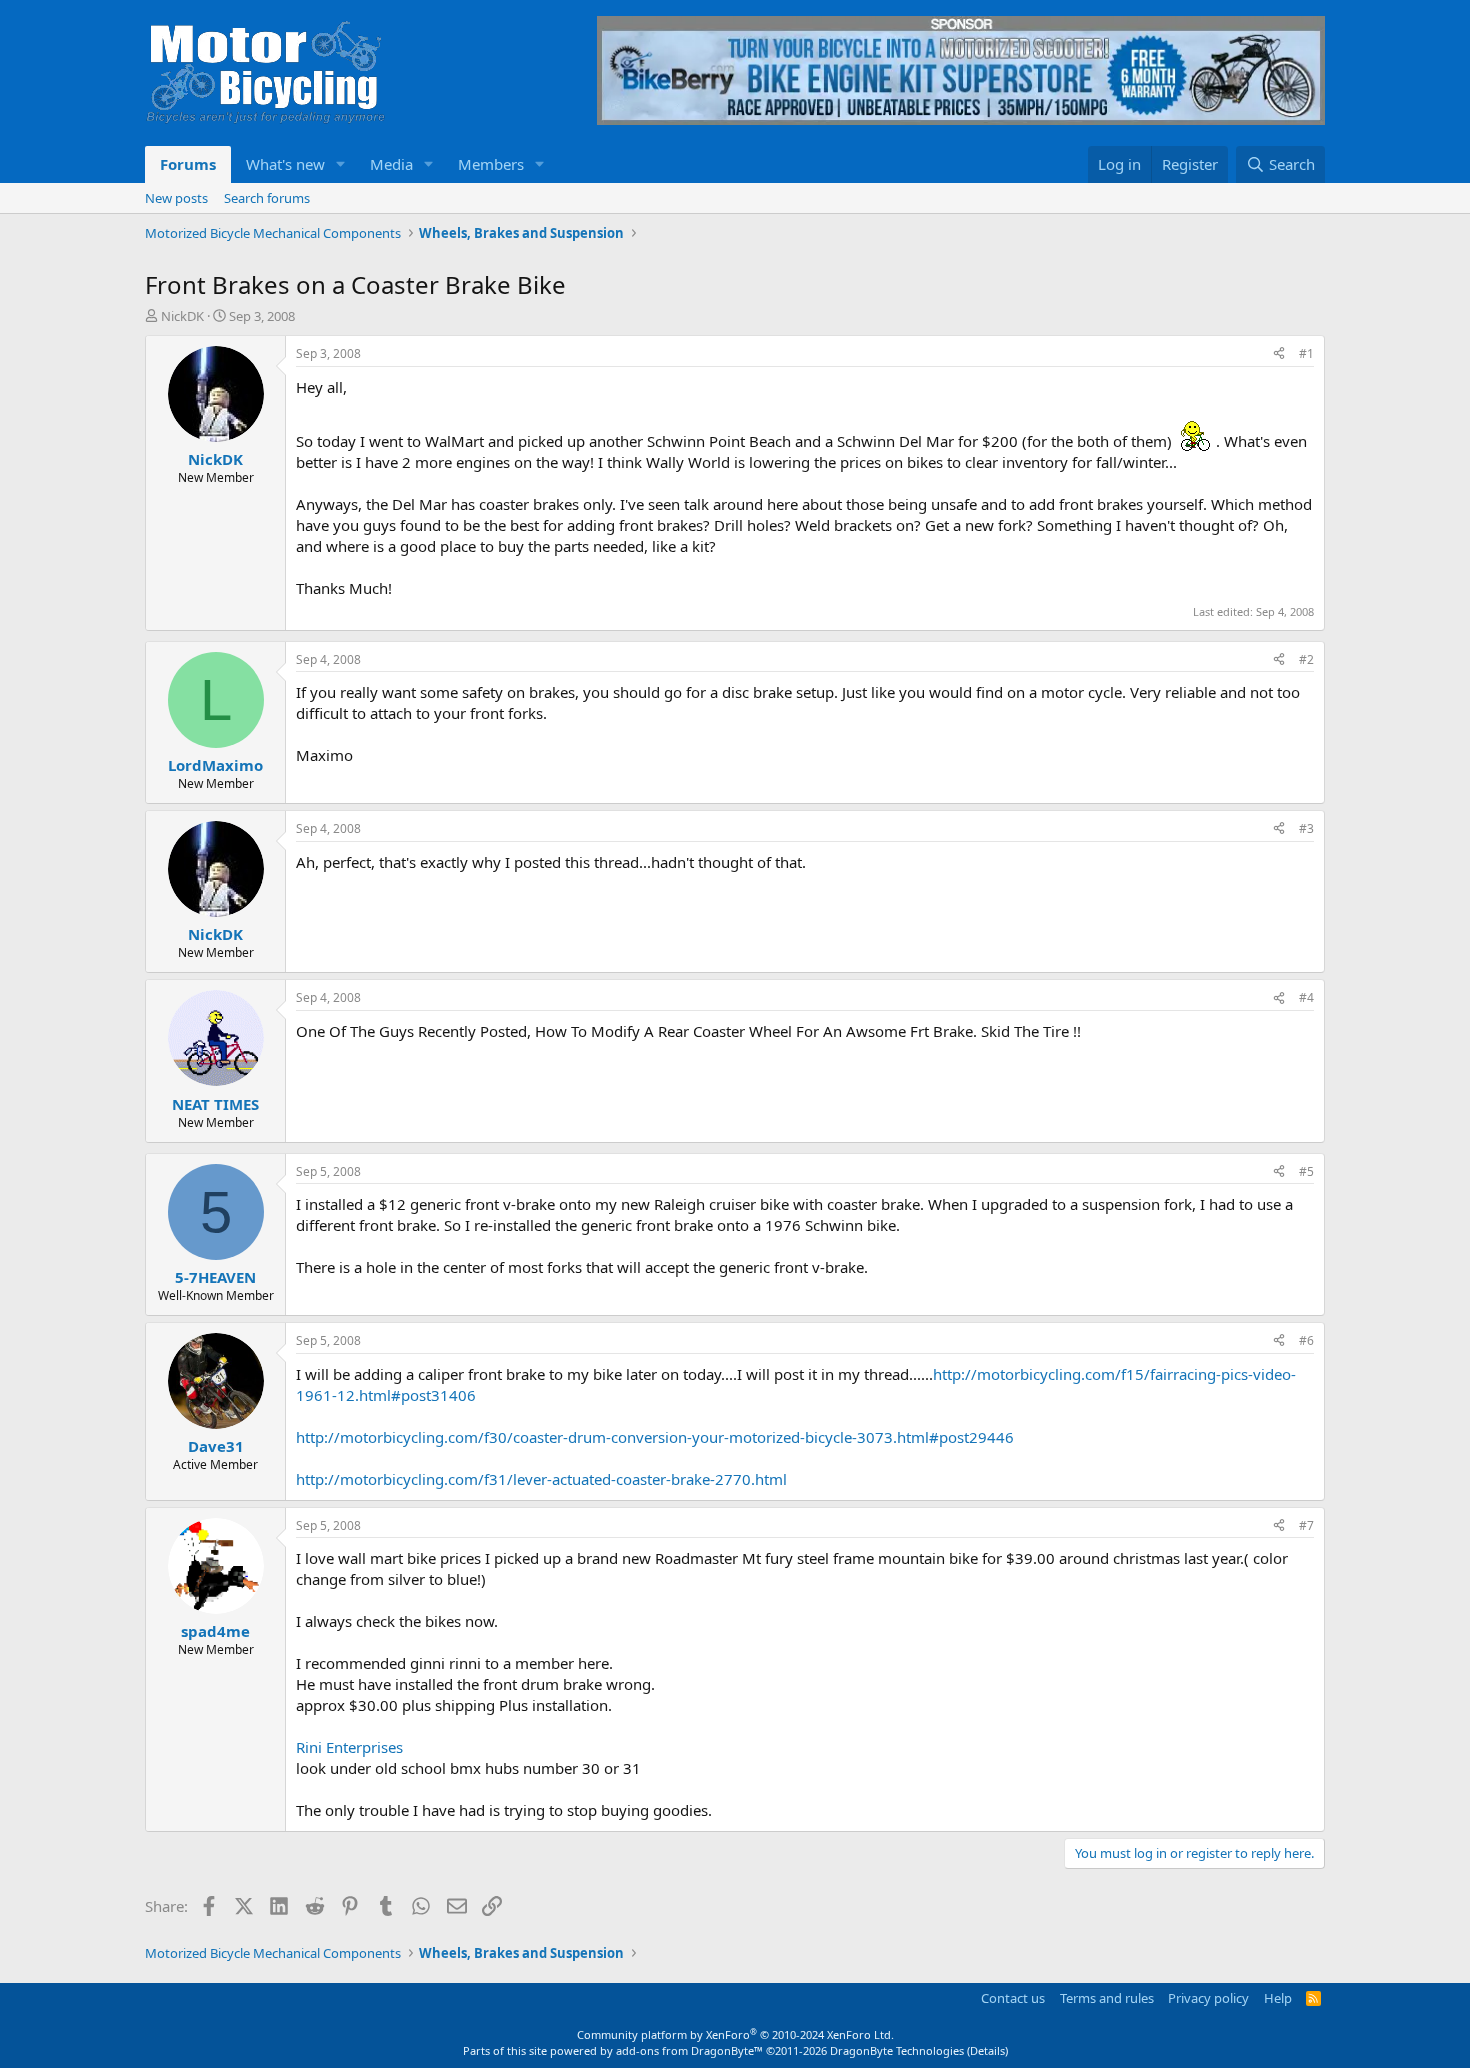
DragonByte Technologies (897, 2050)
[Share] (1279, 354)
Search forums (267, 198)
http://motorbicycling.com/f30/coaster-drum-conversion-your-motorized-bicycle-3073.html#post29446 (655, 1437)
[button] (341, 164)
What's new (285, 164)
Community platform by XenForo (735, 2034)
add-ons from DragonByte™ (689, 2050)
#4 (1306, 997)
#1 (1306, 353)
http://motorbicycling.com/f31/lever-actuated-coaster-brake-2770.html (541, 1479)
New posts (176, 198)
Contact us (1013, 1998)
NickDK (182, 316)
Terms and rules (1107, 1998)
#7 (1306, 1525)
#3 (1306, 828)
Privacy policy (1208, 1998)
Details (987, 2050)
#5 (1306, 1171)
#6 (1306, 1340)
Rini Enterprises (349, 1747)
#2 (1306, 659)
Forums (188, 164)
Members (491, 164)
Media (391, 164)
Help (1278, 1998)
